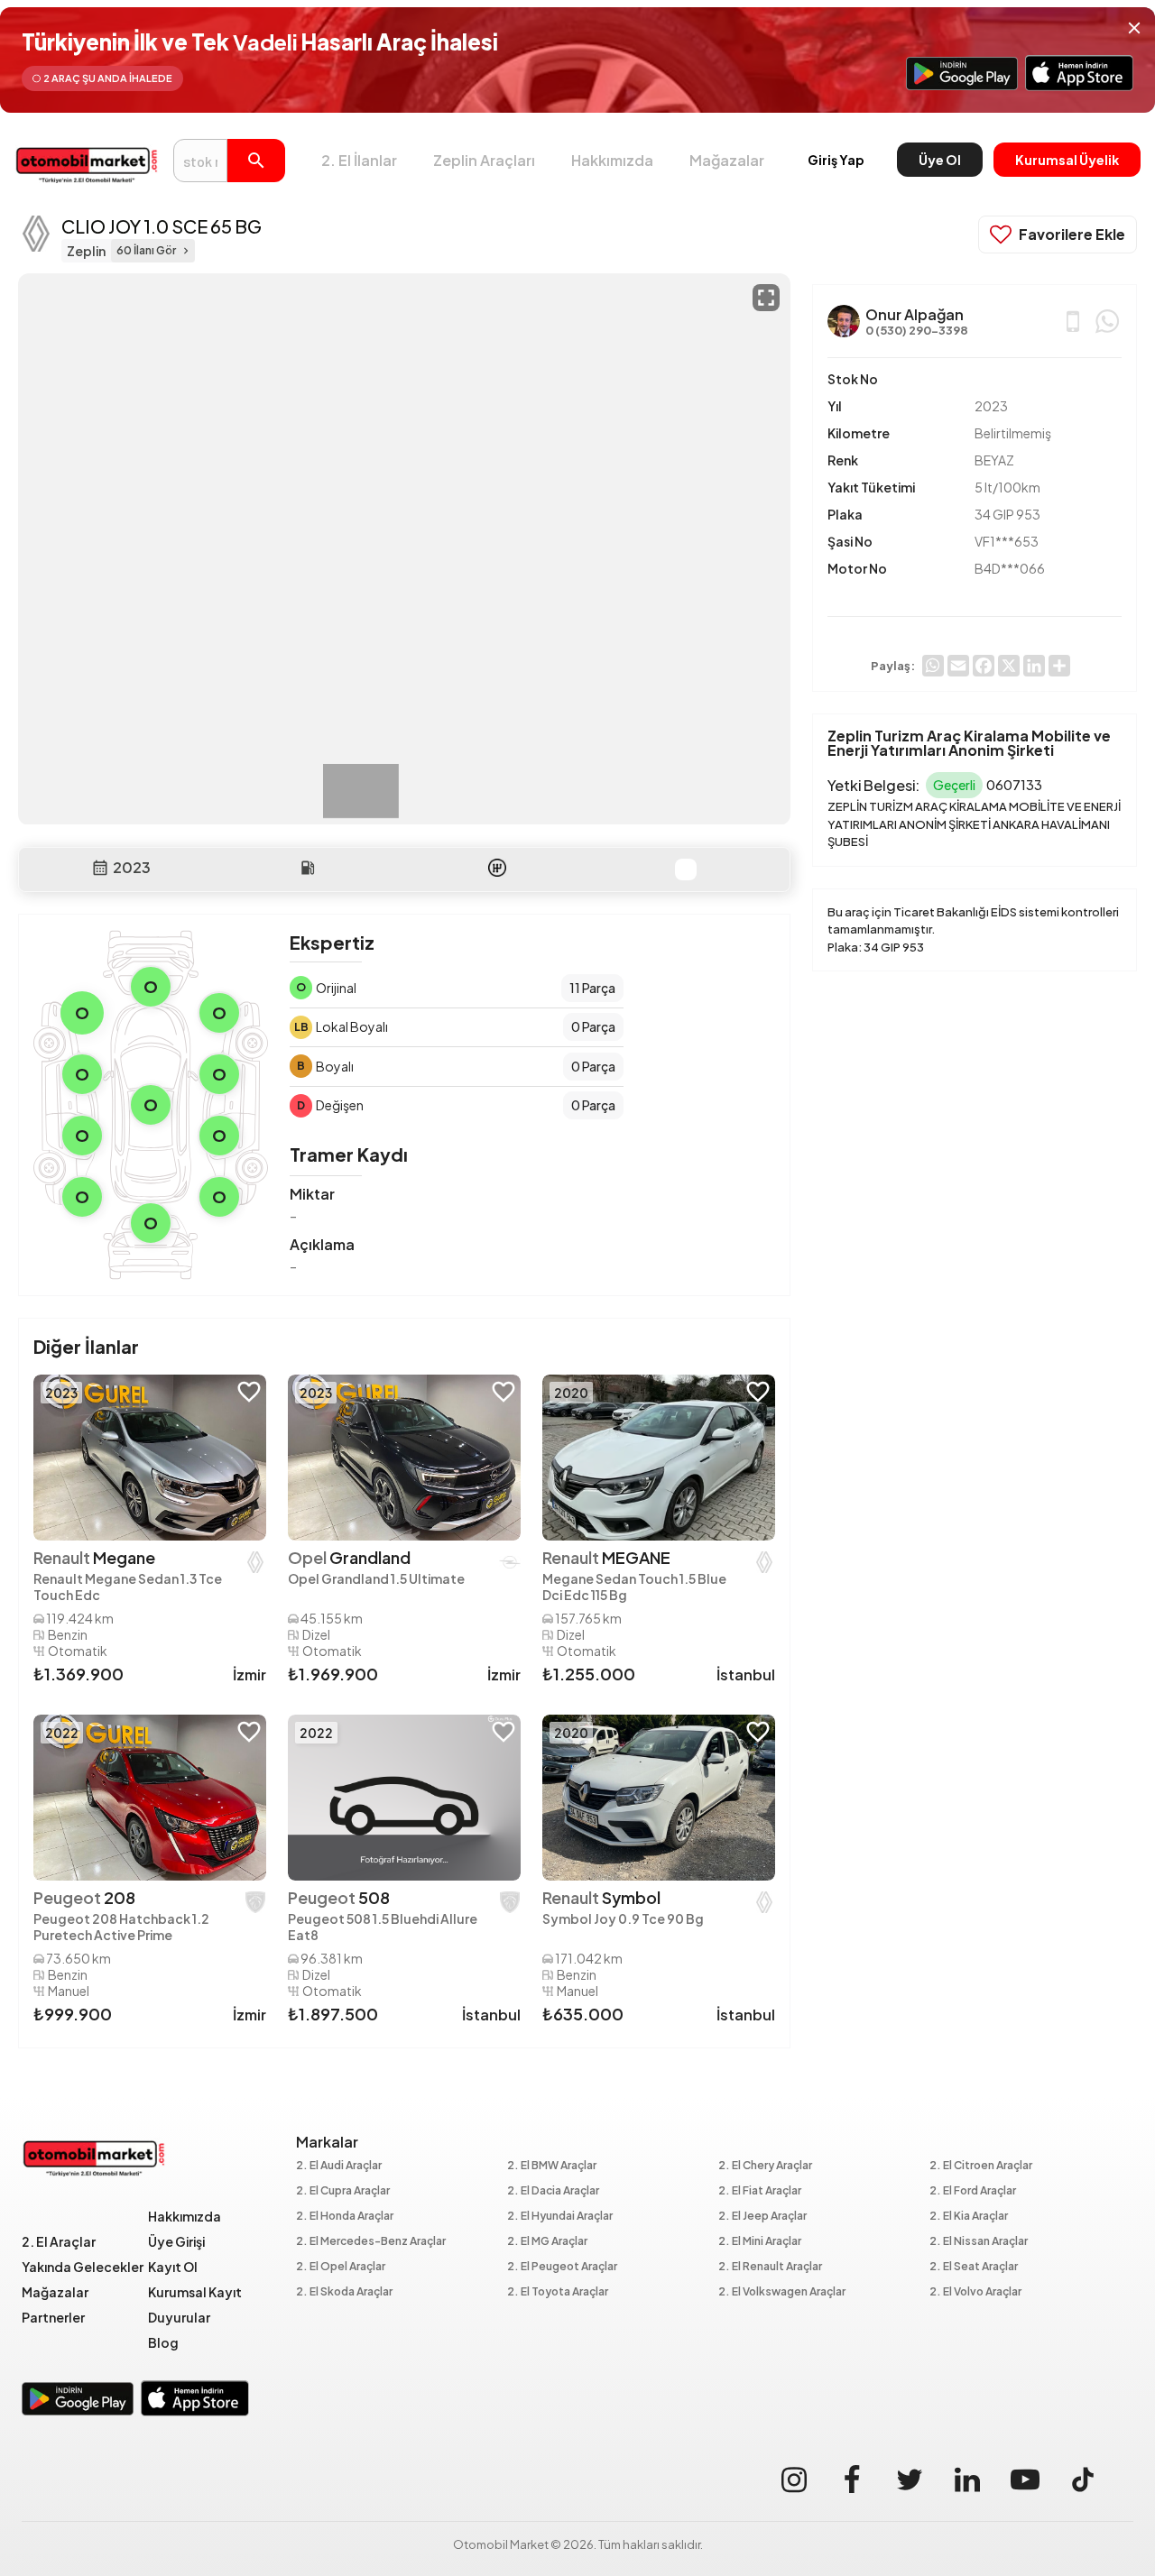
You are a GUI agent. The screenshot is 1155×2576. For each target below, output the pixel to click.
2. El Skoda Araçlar (344, 2292)
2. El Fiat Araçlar (760, 2191)
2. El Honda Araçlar (345, 2217)
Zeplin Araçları (484, 160)
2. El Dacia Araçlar (553, 2191)
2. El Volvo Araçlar (975, 2292)
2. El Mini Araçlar (760, 2242)
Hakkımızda (612, 160)
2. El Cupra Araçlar (343, 2191)
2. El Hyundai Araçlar (560, 2217)
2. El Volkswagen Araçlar (782, 2292)
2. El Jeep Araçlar (762, 2217)
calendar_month (100, 868)
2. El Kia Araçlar (969, 2217)
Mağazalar (727, 160)
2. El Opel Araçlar (341, 2267)
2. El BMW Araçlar (552, 2166)
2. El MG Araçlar (547, 2242)
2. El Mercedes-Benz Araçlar (371, 2242)
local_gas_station (308, 868)
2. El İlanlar (359, 160)
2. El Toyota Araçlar (558, 2292)
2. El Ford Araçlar (973, 2191)
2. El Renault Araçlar (770, 2267)
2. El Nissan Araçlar (979, 2242)
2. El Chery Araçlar (765, 2166)
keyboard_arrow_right (186, 251)
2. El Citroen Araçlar (981, 2166)
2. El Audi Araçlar (339, 2166)
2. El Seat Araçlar (974, 2267)
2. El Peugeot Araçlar (562, 2267)
